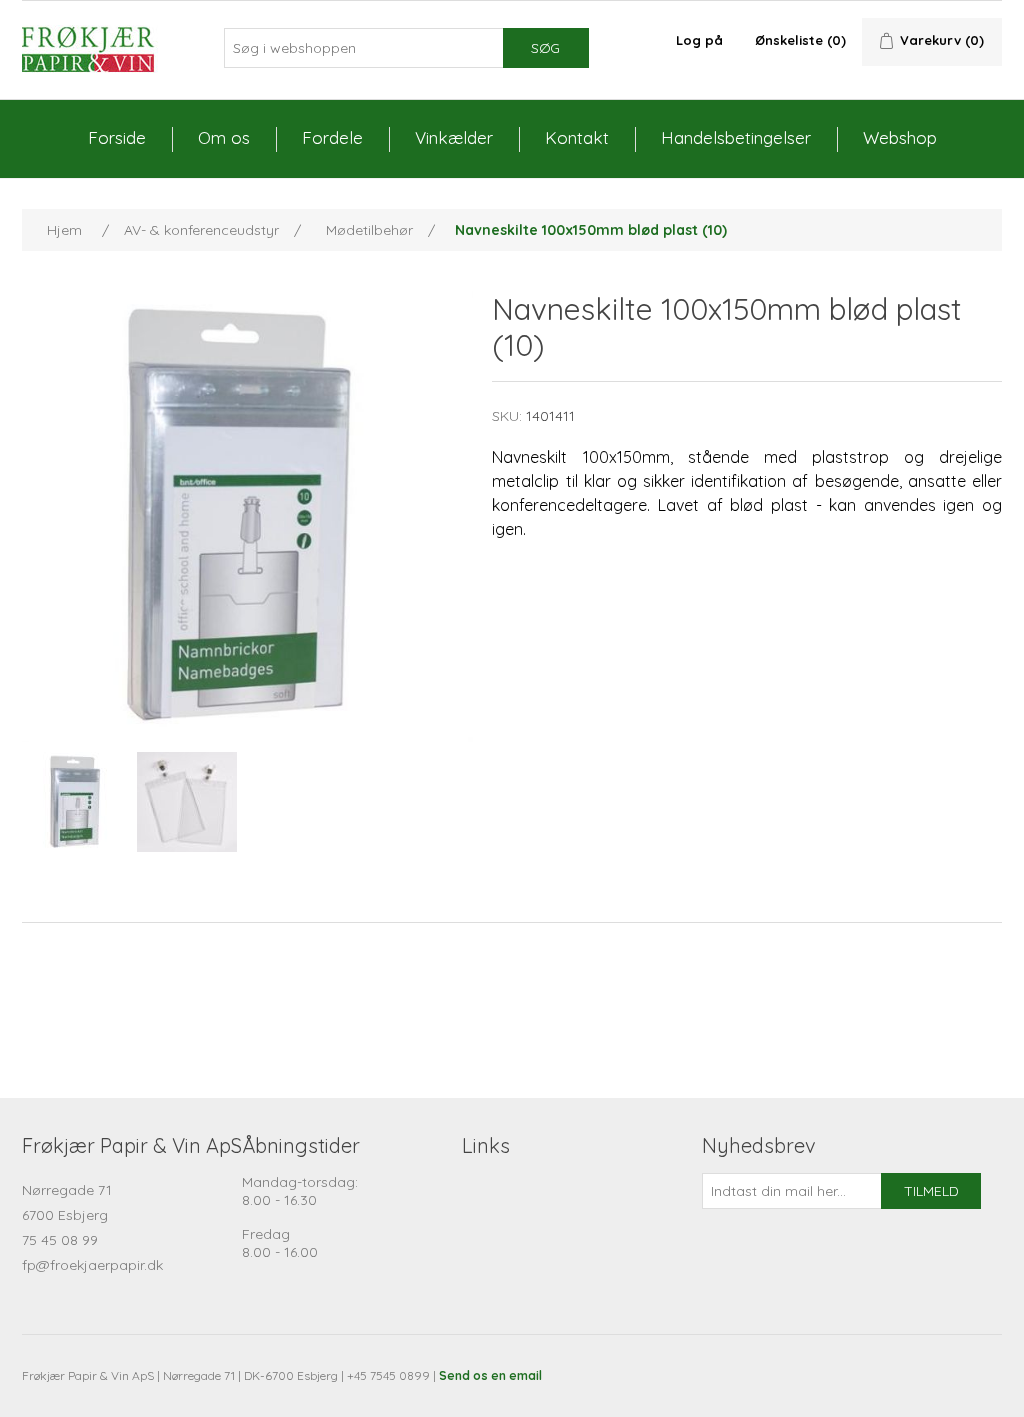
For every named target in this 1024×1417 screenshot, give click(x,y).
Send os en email (490, 1375)
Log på (699, 40)
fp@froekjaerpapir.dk (92, 1265)
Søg (545, 48)
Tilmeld (931, 1191)
